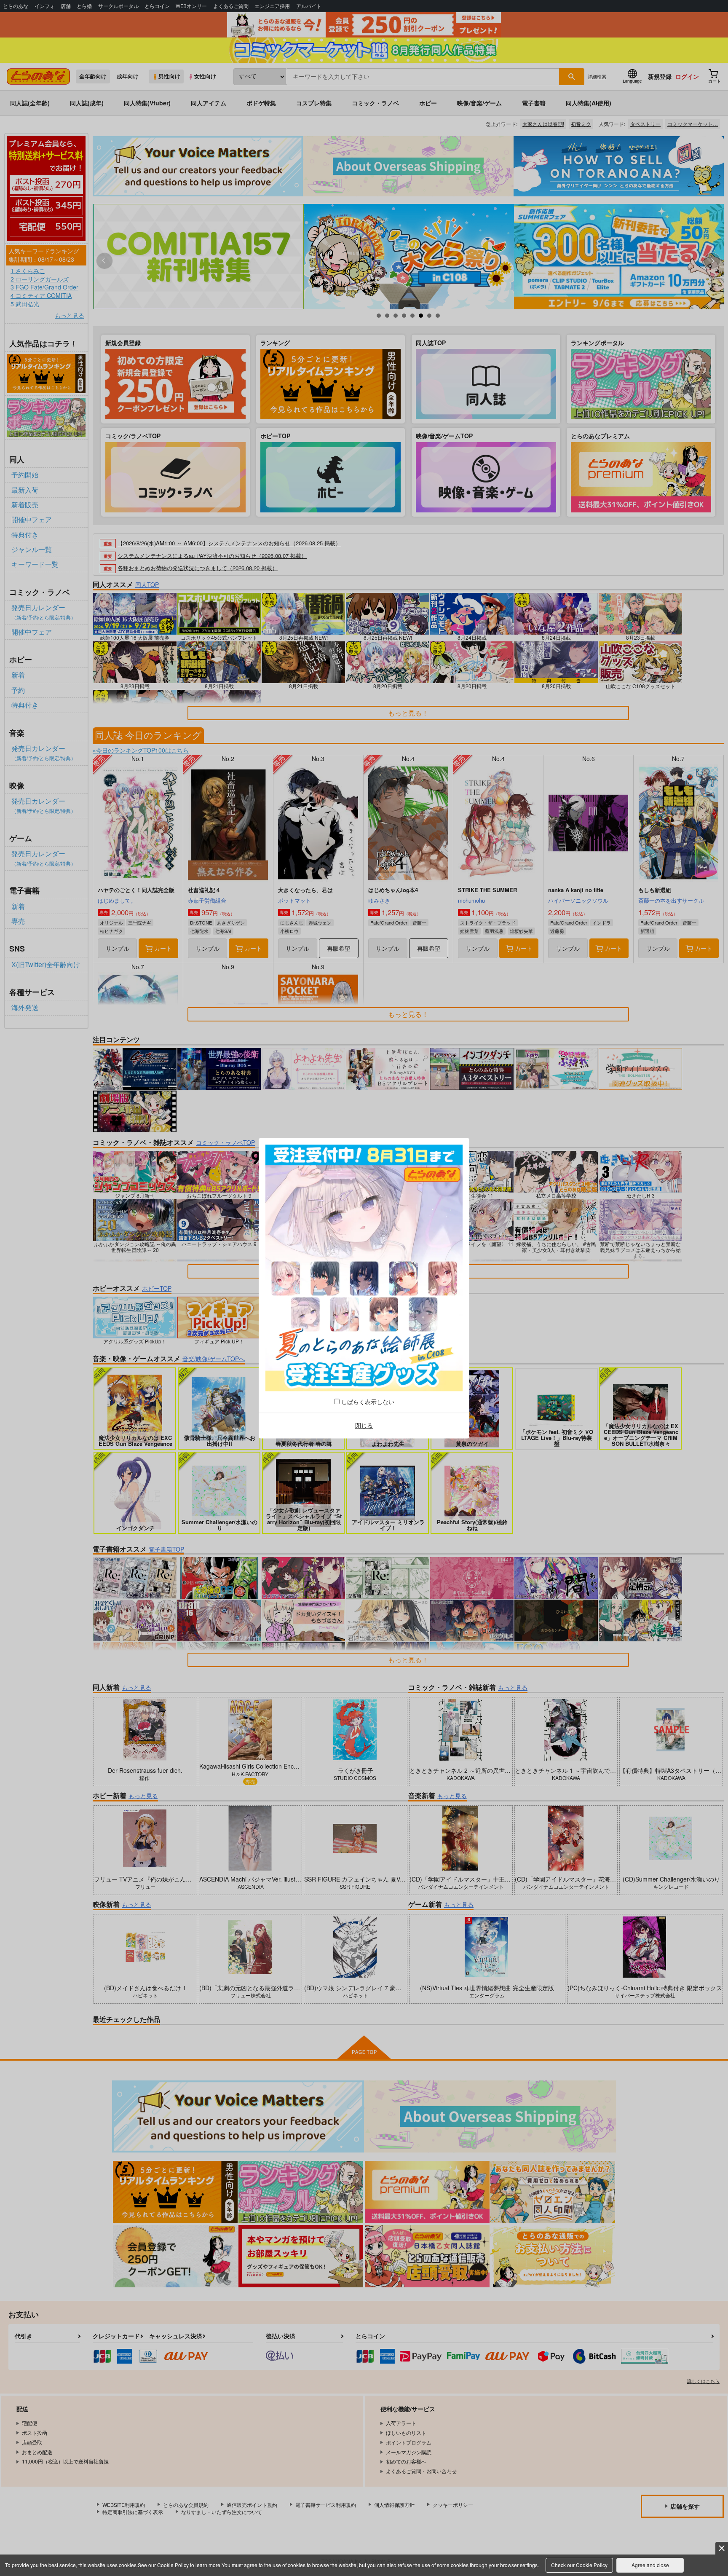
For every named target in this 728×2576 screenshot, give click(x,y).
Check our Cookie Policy (579, 2565)
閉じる (364, 1426)
